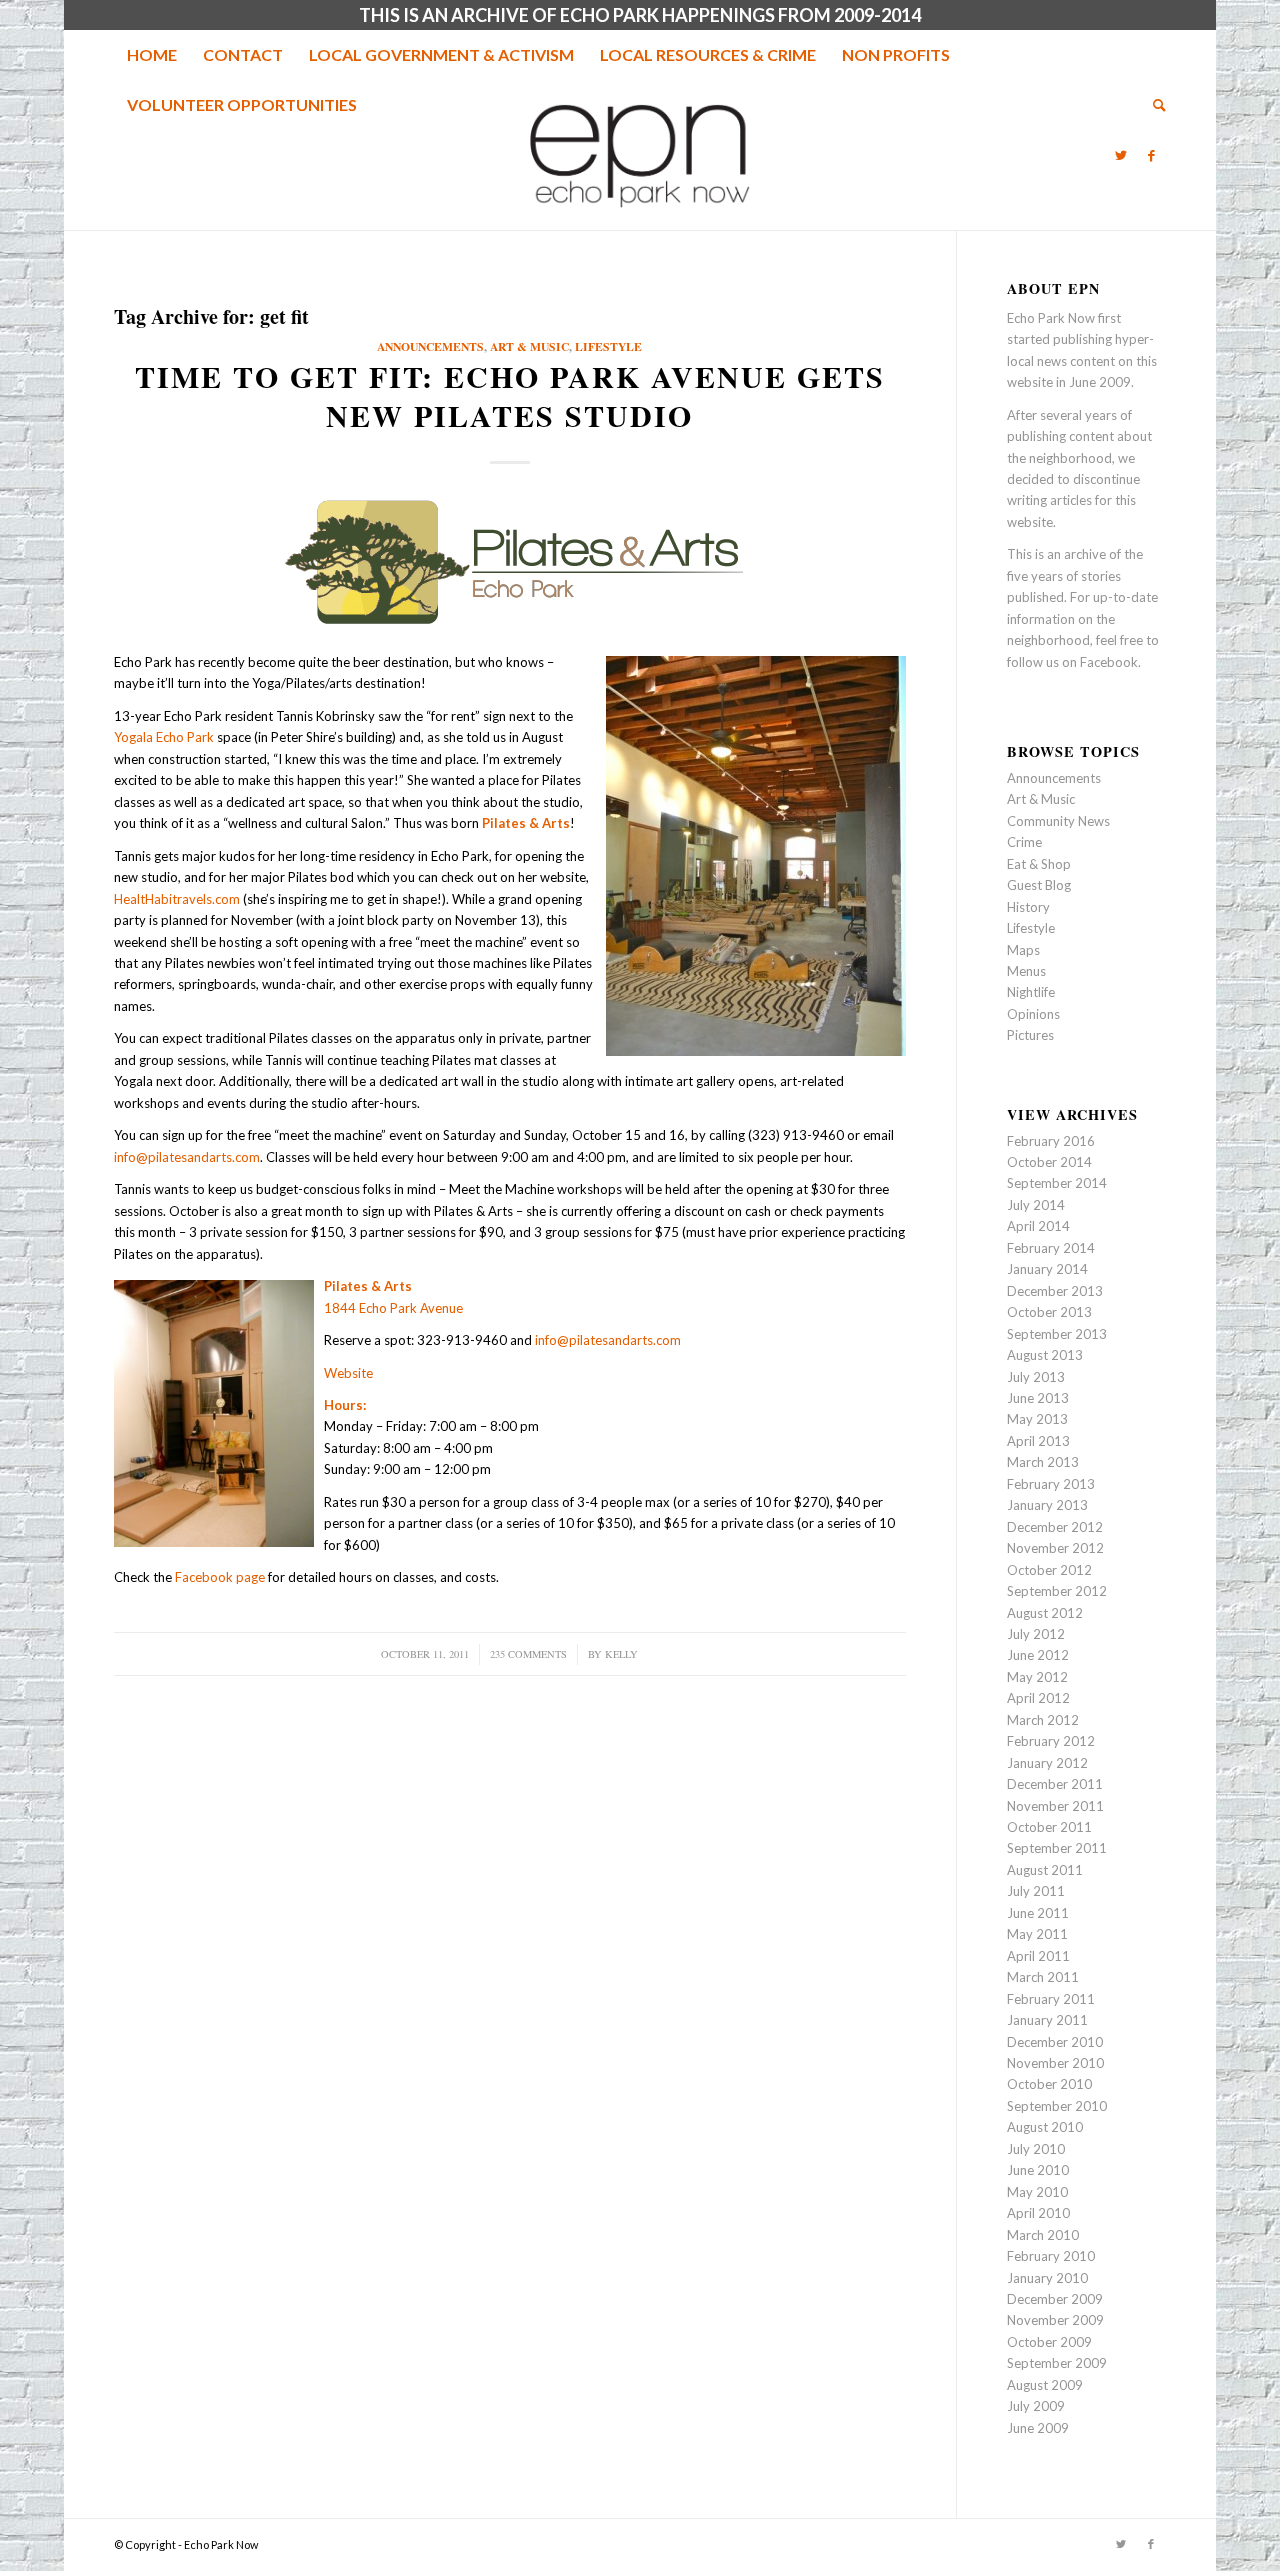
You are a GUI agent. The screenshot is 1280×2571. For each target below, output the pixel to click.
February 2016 (1051, 1141)
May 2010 (1037, 2192)
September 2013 (1057, 1334)
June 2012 (1038, 1655)
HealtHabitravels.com (177, 899)
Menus (1026, 971)
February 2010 (1051, 2256)
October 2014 (1049, 1162)
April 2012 (1038, 1698)
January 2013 (1047, 1505)
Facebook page (220, 1577)
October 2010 (1049, 2084)
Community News (1058, 821)
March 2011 (1043, 1977)
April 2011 (1038, 1956)
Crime (1024, 842)
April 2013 (1038, 1441)
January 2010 (1047, 2278)
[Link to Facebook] (1151, 155)
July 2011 (1036, 1891)
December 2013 (1055, 1291)
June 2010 (1038, 2170)
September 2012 (1057, 1591)
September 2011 (1057, 1848)
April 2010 (1038, 2213)
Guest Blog (1039, 885)
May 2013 (1037, 1419)
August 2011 (1045, 1870)
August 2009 (1045, 2385)
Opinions (1033, 1014)
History (1028, 907)
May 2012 (1037, 1677)
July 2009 (1036, 2406)
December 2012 (1055, 1527)
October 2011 (1049, 1827)
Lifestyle (608, 346)
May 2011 (1037, 1934)
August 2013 (1045, 1355)
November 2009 (1055, 2320)
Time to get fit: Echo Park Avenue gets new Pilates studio (510, 395)
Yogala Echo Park (164, 737)
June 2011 (1038, 1913)
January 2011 (1047, 2020)
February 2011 (1051, 1999)
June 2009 (1038, 2428)
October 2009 (1049, 2342)
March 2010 (1043, 2235)
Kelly (621, 1654)
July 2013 (1036, 1377)
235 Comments (528, 1654)
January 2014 (1047, 1269)
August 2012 (1045, 1613)
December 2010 (1055, 2042)
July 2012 (1036, 1634)
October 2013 (1049, 1312)
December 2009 (1055, 2299)
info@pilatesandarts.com (187, 1157)
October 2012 (1049, 1570)
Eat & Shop (1039, 864)
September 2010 (1057, 2106)
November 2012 (1055, 1548)
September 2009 (1057, 2363)
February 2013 (1051, 1484)
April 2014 (1038, 1226)
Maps (1023, 950)
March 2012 (1043, 1720)
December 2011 (1055, 1784)
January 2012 (1047, 1763)
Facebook (1109, 662)
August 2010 (1045, 2127)
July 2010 (1036, 2149)
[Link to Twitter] (1121, 155)
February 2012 (1051, 1741)
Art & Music (529, 346)
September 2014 (1057, 1183)
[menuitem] (152, 55)
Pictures (1030, 1035)
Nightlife (1031, 992)
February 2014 (1051, 1248)
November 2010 (1055, 2063)
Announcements (430, 346)
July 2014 (1036, 1205)
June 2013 (1038, 1398)
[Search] (1153, 105)
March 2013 (1043, 1462)
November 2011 (1055, 1806)
